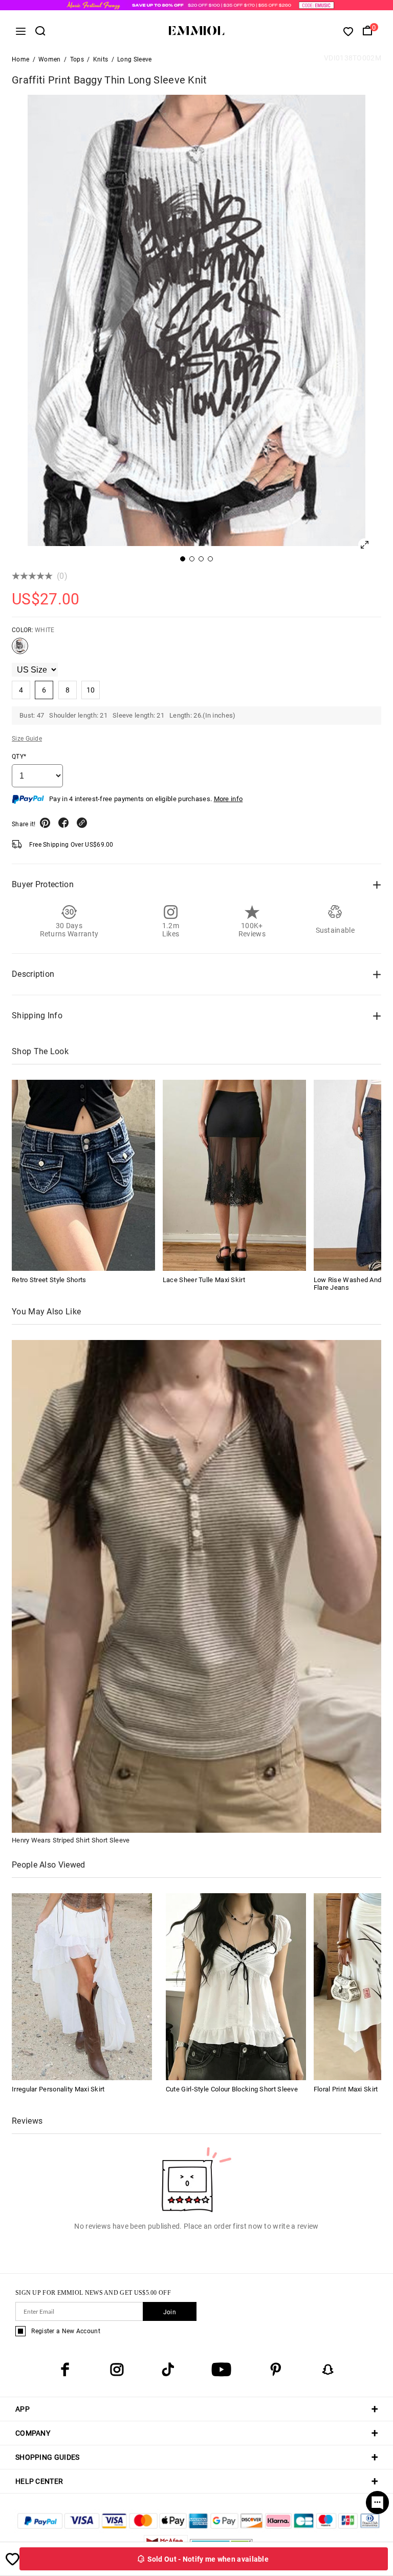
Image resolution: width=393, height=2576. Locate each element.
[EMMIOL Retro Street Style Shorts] (83, 1175)
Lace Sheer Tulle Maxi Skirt (204, 1280)
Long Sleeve (134, 59)
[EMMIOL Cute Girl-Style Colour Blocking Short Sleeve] (236, 1986)
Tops (77, 59)
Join (170, 2312)
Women (50, 59)
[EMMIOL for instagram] (117, 2370)
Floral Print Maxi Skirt (346, 2089)
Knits (101, 59)
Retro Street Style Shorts (49, 1280)
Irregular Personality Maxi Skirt (58, 2089)
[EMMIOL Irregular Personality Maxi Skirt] (82, 1986)
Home (20, 59)
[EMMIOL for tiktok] (168, 2370)
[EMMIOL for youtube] (221, 2370)
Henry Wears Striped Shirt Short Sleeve (71, 1840)
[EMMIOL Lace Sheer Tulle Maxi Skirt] (234, 1175)
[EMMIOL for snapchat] (328, 2370)
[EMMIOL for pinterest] (276, 2370)
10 (91, 690)
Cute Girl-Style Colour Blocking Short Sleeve (232, 2089)
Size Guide (27, 739)
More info (228, 799)
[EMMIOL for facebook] (65, 2370)
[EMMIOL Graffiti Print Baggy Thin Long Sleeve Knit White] (20, 650)
